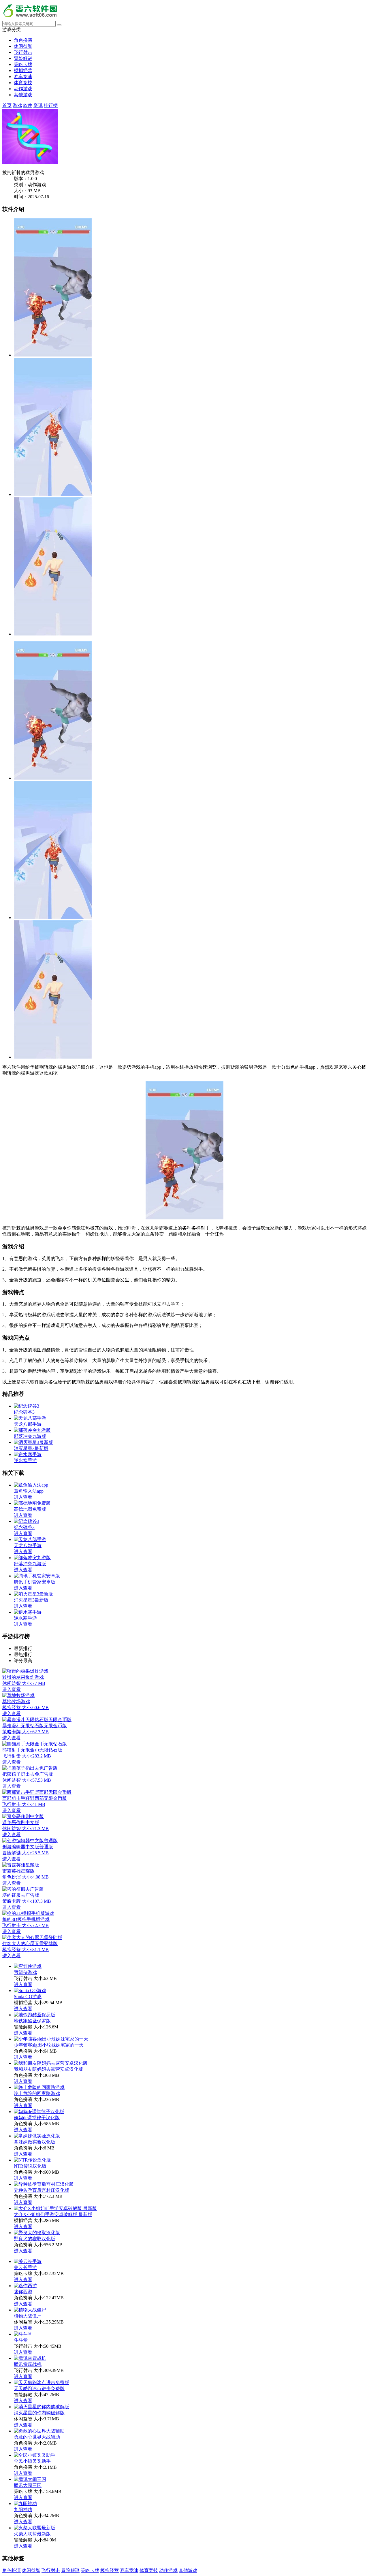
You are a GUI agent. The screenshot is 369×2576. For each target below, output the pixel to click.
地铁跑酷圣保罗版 (32, 2021)
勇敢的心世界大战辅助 (37, 2437)
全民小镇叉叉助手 (32, 2461)
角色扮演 (23, 40)
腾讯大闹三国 (28, 2485)
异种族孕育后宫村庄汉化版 (42, 2190)
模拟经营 (23, 70)
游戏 (17, 105)
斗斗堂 (21, 2340)
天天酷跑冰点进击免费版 (39, 2389)
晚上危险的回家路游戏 (37, 2093)
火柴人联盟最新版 (32, 2534)
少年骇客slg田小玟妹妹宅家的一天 (49, 2045)
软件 (28, 105)
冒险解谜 (23, 58)
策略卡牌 (23, 64)
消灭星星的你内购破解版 (39, 2413)
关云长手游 (25, 2267)
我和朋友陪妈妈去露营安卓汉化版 (48, 2069)
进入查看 (23, 1984)
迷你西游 (23, 2292)
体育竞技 (23, 83)
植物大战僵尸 (28, 2316)
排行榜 (51, 105)
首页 (7, 105)
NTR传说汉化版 (30, 2166)
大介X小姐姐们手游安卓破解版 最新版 (53, 2214)
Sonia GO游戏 (28, 1997)
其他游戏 (23, 95)
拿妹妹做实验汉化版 (35, 2142)
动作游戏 (23, 89)
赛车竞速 (23, 77)
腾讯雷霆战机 (28, 2364)
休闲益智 (23, 46)
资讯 (38, 105)
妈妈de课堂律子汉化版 (37, 2118)
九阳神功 (23, 2510)
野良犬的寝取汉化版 (35, 2239)
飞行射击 (23, 52)
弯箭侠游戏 (25, 1972)
